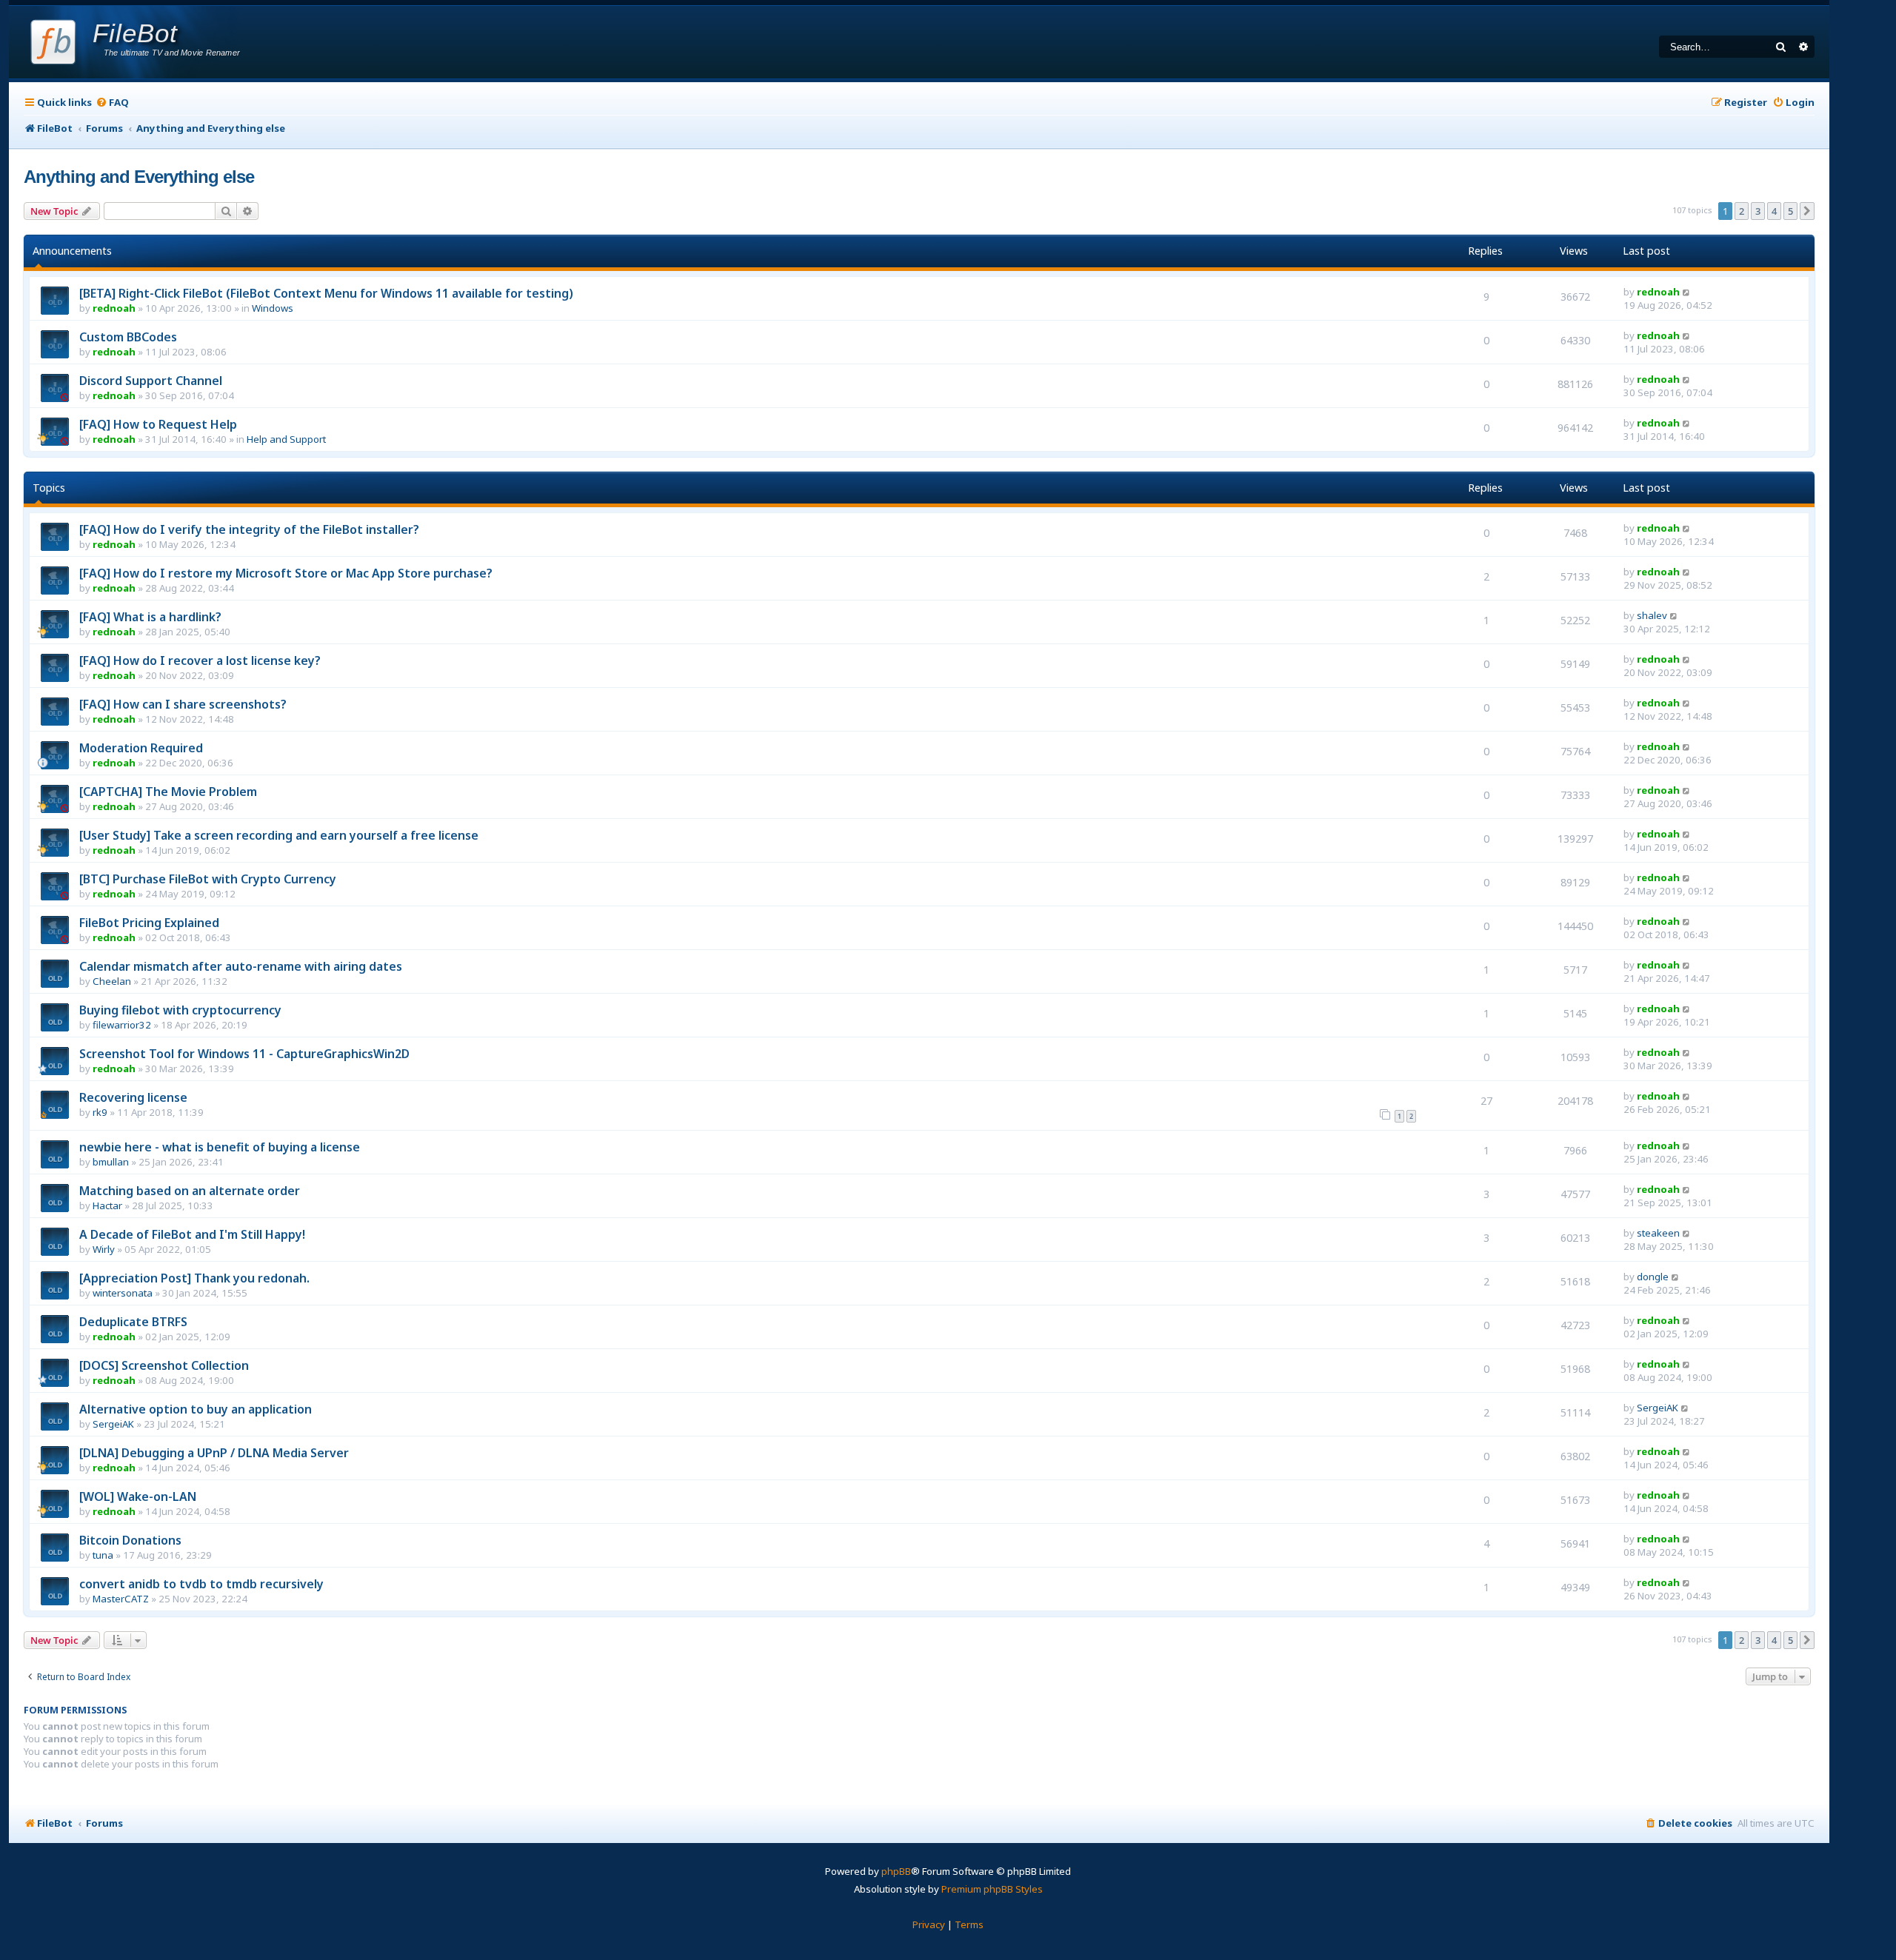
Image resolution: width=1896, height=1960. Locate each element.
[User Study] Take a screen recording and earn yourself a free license (279, 835)
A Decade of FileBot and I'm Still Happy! (192, 1234)
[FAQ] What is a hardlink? (150, 617)
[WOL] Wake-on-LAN (138, 1496)
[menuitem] (112, 103)
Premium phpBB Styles (992, 1889)
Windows (273, 308)
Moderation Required (141, 748)
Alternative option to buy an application (196, 1409)
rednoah (114, 308)
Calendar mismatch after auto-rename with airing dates (241, 966)
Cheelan (112, 981)
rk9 (100, 1112)
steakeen (1658, 1233)
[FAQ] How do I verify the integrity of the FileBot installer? (249, 529)
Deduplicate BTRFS (133, 1322)
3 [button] (1758, 211)
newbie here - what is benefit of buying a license (220, 1147)
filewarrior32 (122, 1025)
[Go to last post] (1687, 292)
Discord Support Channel (151, 381)
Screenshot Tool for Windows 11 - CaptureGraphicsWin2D (244, 1054)
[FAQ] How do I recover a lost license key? (200, 660)
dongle (1653, 1277)
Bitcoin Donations (130, 1540)
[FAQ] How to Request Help (158, 424)
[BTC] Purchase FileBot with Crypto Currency (208, 879)
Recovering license (133, 1097)
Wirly (104, 1249)
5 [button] (1790, 211)
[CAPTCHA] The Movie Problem (168, 792)
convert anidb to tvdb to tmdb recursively (201, 1584)
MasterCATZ (121, 1599)
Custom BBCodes (128, 337)
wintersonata (123, 1293)
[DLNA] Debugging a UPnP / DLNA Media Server (214, 1453)
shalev (1652, 615)
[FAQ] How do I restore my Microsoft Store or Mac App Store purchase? (286, 573)
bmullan (111, 1162)
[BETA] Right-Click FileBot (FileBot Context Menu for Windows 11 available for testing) (326, 293)
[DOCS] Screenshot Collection (164, 1365)
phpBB (896, 1871)
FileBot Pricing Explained (149, 923)
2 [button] (1742, 211)
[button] (1807, 211)
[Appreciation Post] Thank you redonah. (194, 1278)
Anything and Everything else (139, 177)
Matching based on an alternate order (190, 1191)
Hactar (107, 1205)
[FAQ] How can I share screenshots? (183, 704)
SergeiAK (113, 1424)
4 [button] (1774, 211)
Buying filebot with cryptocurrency (180, 1010)
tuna (103, 1555)
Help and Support (286, 439)
